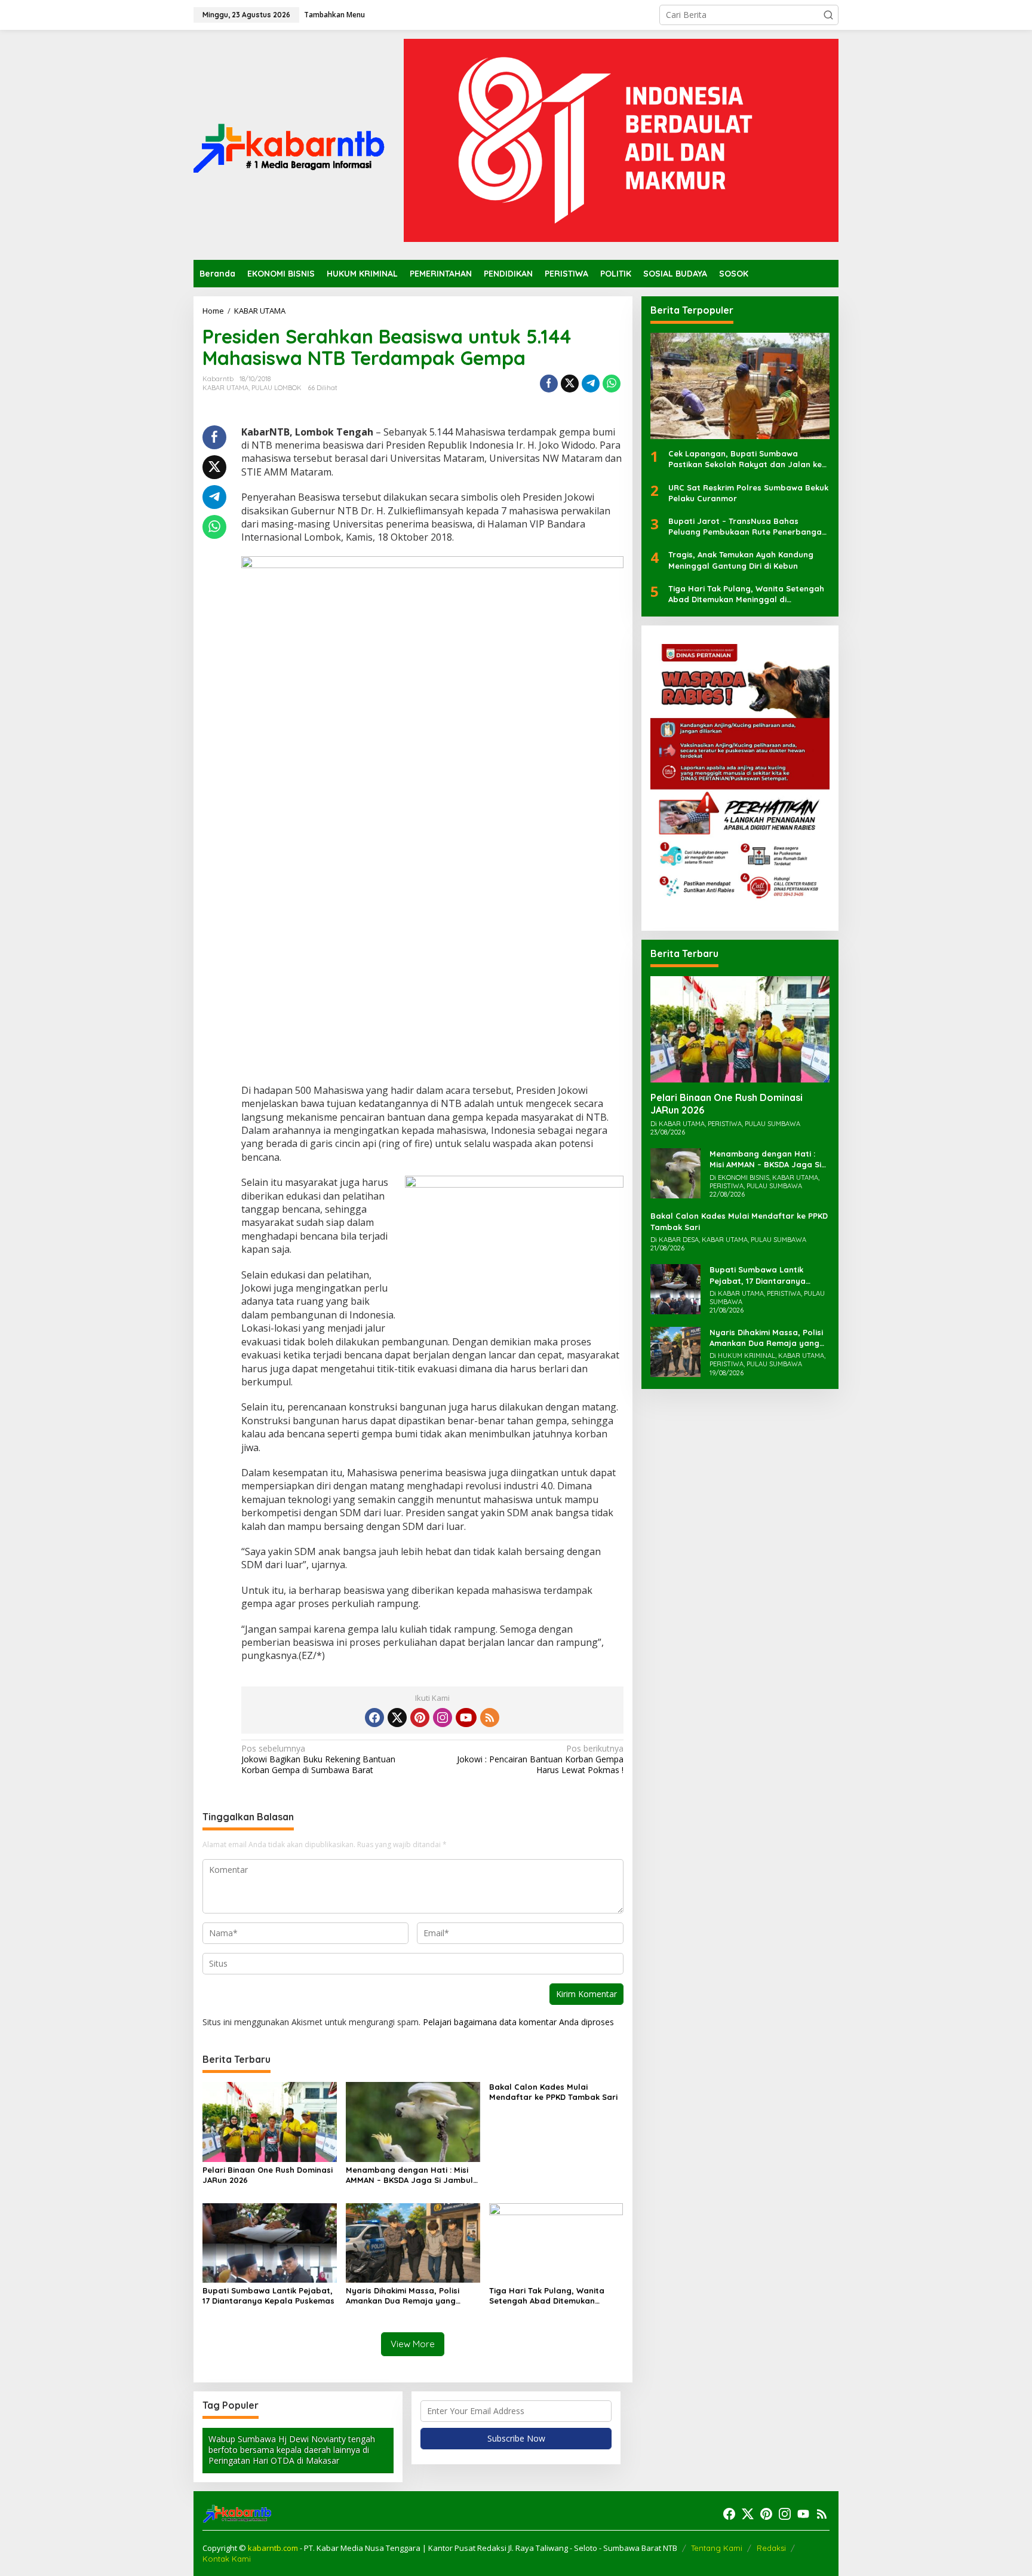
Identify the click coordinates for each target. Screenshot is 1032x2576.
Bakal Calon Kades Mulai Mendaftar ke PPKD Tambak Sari (553, 2092)
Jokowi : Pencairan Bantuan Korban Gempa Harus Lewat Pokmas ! (540, 1759)
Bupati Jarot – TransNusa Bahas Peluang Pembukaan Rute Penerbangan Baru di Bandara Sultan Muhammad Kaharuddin (747, 527)
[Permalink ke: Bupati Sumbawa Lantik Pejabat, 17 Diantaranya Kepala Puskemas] (270, 2242)
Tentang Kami (717, 2548)
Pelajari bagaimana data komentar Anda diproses (518, 2022)
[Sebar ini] (549, 384)
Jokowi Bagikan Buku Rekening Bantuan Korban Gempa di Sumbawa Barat (318, 1759)
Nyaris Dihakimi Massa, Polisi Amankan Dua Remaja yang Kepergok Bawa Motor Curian (405, 2296)
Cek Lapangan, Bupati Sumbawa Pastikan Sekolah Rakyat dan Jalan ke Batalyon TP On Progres (745, 460)
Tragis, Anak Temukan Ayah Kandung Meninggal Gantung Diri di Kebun (741, 560)
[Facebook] (374, 1718)
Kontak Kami (227, 2559)
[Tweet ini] (570, 384)
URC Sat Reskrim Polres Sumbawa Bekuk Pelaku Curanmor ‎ (748, 493)
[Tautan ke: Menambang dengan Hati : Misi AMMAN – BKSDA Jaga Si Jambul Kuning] (675, 1172)
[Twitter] (397, 1718)
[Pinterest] (420, 1718)
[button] (828, 15)
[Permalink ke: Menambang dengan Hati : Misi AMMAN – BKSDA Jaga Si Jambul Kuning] (413, 2121)
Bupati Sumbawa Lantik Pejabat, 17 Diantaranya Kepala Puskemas (268, 2296)
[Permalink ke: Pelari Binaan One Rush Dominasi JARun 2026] (270, 2121)
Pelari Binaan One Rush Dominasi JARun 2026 (268, 2175)
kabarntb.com (274, 2548)
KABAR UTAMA (225, 388)
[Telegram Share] (591, 384)
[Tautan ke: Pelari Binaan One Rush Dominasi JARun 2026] (740, 1029)
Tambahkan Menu (334, 15)
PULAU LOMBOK (277, 388)
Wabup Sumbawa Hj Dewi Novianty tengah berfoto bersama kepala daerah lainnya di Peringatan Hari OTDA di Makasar (292, 2450)
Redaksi (771, 2548)
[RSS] (490, 1718)
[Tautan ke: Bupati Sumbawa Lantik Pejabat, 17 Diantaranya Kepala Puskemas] (675, 1289)
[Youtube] (466, 1718)
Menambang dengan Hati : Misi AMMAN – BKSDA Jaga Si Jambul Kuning (409, 2175)
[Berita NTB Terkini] (289, 144)
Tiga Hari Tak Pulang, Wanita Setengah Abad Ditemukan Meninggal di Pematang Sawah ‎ (552, 2296)
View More (413, 2344)
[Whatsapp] (612, 384)
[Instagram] (443, 1718)
